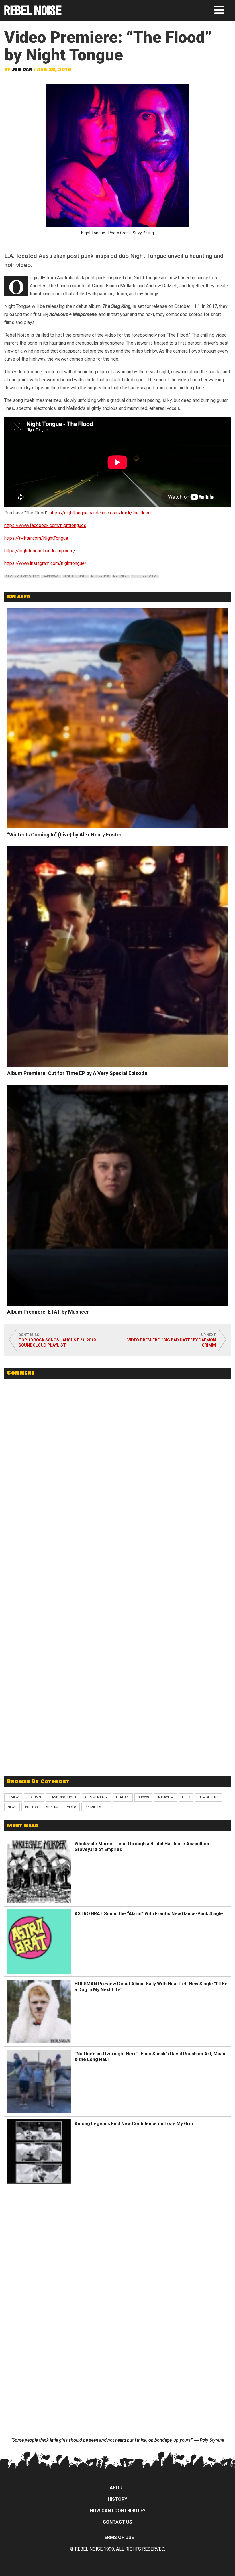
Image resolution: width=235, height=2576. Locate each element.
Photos (31, 1807)
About (118, 2488)
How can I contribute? (118, 2511)
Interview (165, 1797)
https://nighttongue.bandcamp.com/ (40, 551)
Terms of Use (118, 2537)
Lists (186, 1797)
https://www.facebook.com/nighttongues (45, 525)
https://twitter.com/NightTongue (36, 538)
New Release (209, 1797)
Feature (123, 1797)
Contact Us (117, 2522)
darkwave (51, 576)
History (117, 2499)
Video (72, 1807)
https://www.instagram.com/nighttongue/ (45, 563)
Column (34, 1797)
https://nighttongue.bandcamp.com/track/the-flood (100, 513)
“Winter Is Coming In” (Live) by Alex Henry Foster (64, 835)
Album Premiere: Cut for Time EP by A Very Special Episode (77, 1073)
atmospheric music (22, 576)
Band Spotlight (63, 1797)
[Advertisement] (117, 1730)
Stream (52, 1807)
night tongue (75, 576)
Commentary (96, 1797)
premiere (121, 576)
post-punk (100, 576)
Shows (143, 1797)
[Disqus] (117, 1461)
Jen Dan (22, 70)
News (12, 1807)
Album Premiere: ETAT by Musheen (48, 1312)
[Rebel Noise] (33, 13)
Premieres (93, 1807)
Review (13, 1797)
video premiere (145, 576)
